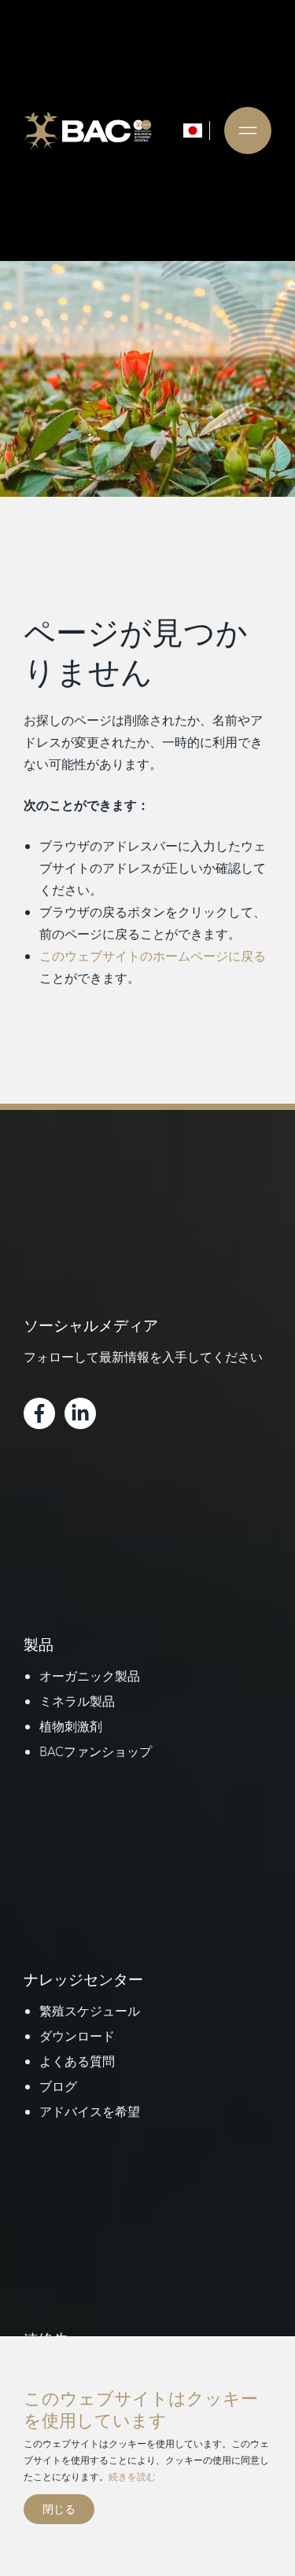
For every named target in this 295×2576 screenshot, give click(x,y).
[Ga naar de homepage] (88, 130)
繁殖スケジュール (90, 2011)
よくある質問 (77, 2061)
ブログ (58, 2086)
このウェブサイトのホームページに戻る (153, 956)
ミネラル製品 (77, 1701)
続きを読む (132, 2476)
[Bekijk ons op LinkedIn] (80, 1413)
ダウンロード (77, 2036)
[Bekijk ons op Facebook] (39, 1413)
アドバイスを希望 (90, 2111)
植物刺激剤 (71, 1726)
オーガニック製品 (90, 1676)
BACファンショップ (96, 1751)
